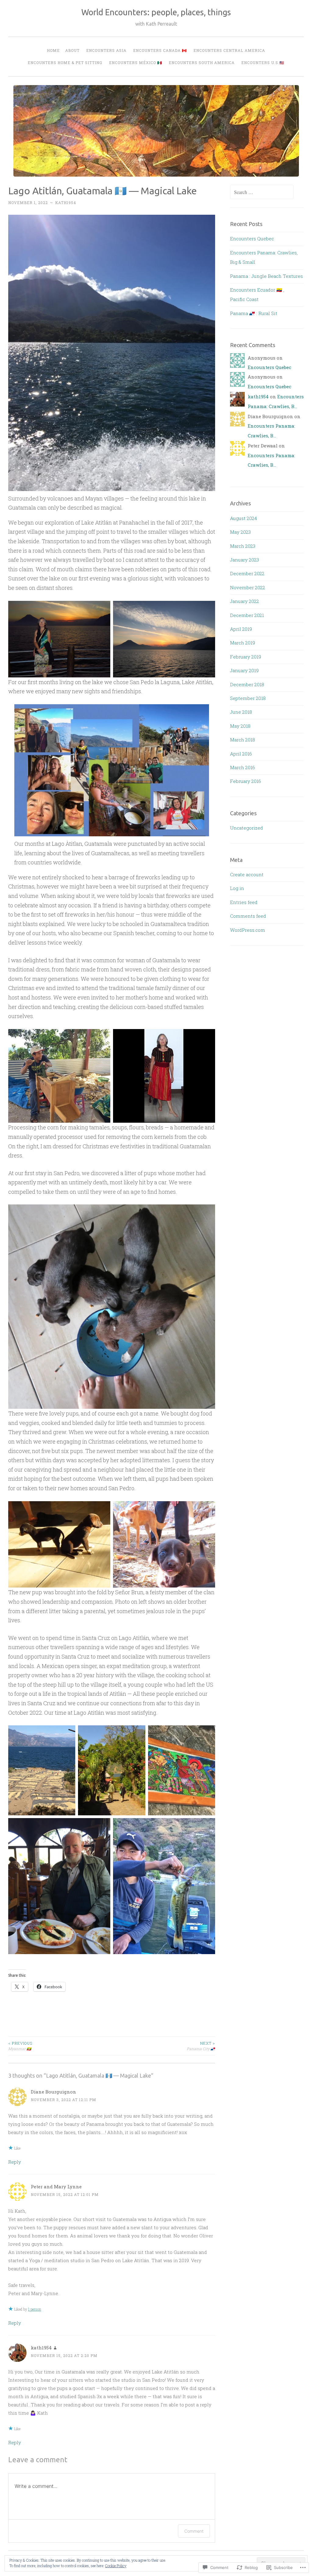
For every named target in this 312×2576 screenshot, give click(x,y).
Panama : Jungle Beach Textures (266, 276)
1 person (35, 2309)
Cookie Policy (116, 2566)
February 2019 (246, 657)
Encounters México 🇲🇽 (136, 63)
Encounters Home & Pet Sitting (65, 63)
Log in (237, 888)
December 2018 (247, 684)
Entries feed (244, 902)
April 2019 (241, 629)
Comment (194, 2531)
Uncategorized (246, 828)
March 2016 (243, 767)
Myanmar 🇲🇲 (20, 2046)
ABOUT (72, 50)
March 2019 (243, 643)
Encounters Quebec (252, 239)
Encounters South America (202, 63)
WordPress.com (248, 930)
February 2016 (246, 781)
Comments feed (248, 916)
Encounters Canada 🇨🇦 (160, 50)
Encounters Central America (229, 50)
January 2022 (245, 601)
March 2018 (243, 740)
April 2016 (241, 754)
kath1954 (66, 203)
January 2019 (244, 670)
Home (53, 50)
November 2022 (248, 587)
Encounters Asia (106, 50)
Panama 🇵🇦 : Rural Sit (254, 313)
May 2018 (240, 726)
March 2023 (243, 546)
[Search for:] (262, 192)
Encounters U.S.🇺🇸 (263, 63)
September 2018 (248, 698)
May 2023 (240, 532)
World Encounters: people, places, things (156, 12)
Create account (247, 874)
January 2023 (245, 560)
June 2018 (241, 712)
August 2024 (243, 518)
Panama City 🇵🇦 (201, 2046)
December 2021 (247, 615)
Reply (15, 2162)
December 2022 (247, 573)
